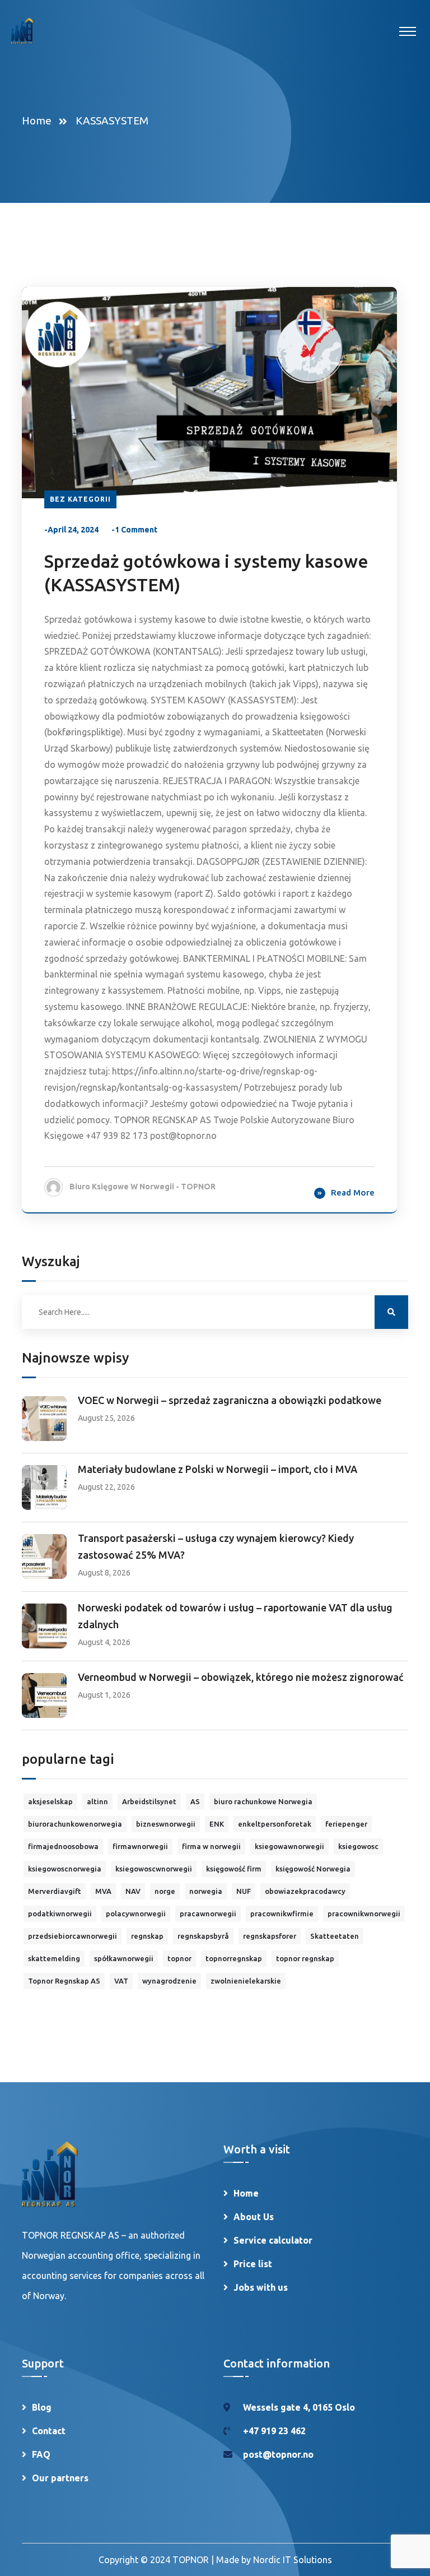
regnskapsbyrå (203, 1936)
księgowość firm (234, 1869)
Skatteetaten (335, 1936)
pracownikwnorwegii (364, 1914)
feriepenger (346, 1824)
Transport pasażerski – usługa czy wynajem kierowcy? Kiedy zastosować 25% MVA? (216, 1546)
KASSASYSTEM (112, 121)
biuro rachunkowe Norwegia (263, 1801)
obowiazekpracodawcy (305, 1891)
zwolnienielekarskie (246, 1981)
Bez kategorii (80, 499)
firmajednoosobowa (63, 1846)
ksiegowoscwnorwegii (154, 1869)
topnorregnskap (234, 1958)
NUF (244, 1891)
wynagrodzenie (169, 1981)
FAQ (41, 2454)
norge (165, 1891)
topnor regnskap (305, 1958)
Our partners (60, 2478)
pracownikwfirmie (282, 1914)
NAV (133, 1891)
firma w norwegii (211, 1846)
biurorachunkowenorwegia (75, 1824)
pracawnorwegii (208, 1914)
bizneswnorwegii (166, 1824)
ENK (217, 1824)
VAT (121, 1981)
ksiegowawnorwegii (289, 1846)
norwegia (206, 1891)
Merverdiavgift (55, 1891)
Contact (49, 2431)
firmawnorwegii (140, 1846)
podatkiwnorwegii (60, 1914)
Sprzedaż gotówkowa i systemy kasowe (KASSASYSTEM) (206, 573)
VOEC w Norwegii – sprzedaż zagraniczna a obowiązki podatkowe (230, 1400)
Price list (253, 2264)
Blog (42, 2407)
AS (195, 1801)
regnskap (147, 1936)
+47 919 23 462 (274, 2431)
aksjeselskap (50, 1801)
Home (39, 121)
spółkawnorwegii (124, 1958)
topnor (179, 1958)
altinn (97, 1801)
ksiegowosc (358, 1846)
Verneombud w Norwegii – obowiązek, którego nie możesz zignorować (241, 1677)
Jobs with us (261, 2287)
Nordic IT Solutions (293, 2560)
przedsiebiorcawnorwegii (73, 1936)
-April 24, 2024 (71, 530)
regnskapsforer (270, 1936)
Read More (353, 1192)
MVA (103, 1891)
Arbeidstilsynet (149, 1801)
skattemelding (54, 1958)
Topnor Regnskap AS (64, 1981)
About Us (254, 2217)
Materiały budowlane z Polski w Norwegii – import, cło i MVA (218, 1469)
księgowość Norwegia (313, 1869)
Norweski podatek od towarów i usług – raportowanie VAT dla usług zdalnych (235, 1616)
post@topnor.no (278, 2454)
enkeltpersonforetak (275, 1824)
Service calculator (273, 2240)
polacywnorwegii (136, 1914)
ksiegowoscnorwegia (65, 1869)
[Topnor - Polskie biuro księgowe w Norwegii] (22, 31)
